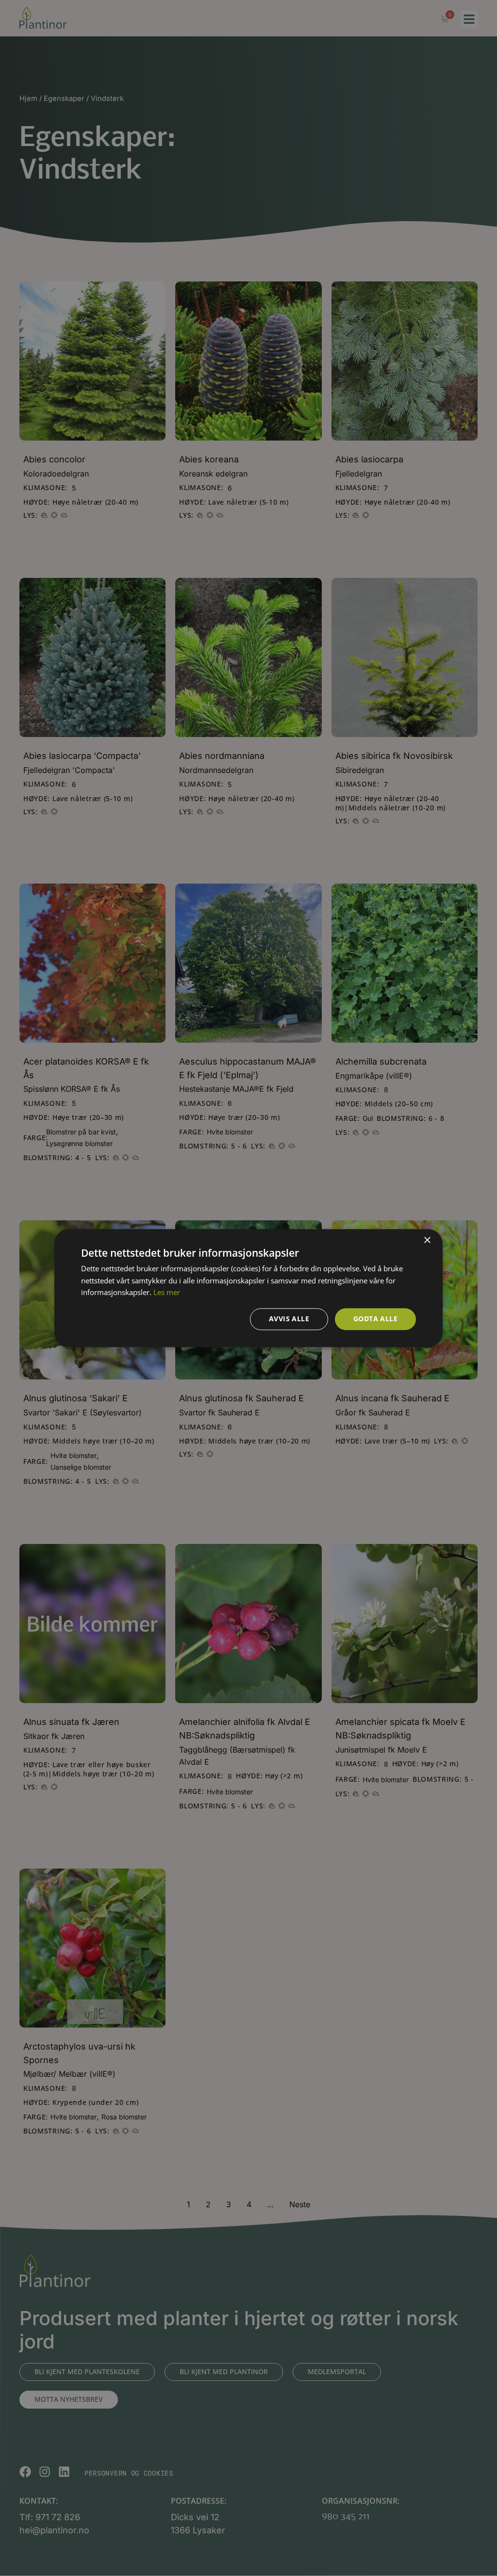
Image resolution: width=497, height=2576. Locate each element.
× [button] (427, 1240)
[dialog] (248, 1288)
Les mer (167, 1293)
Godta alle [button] (375, 1319)
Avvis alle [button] (289, 1319)
